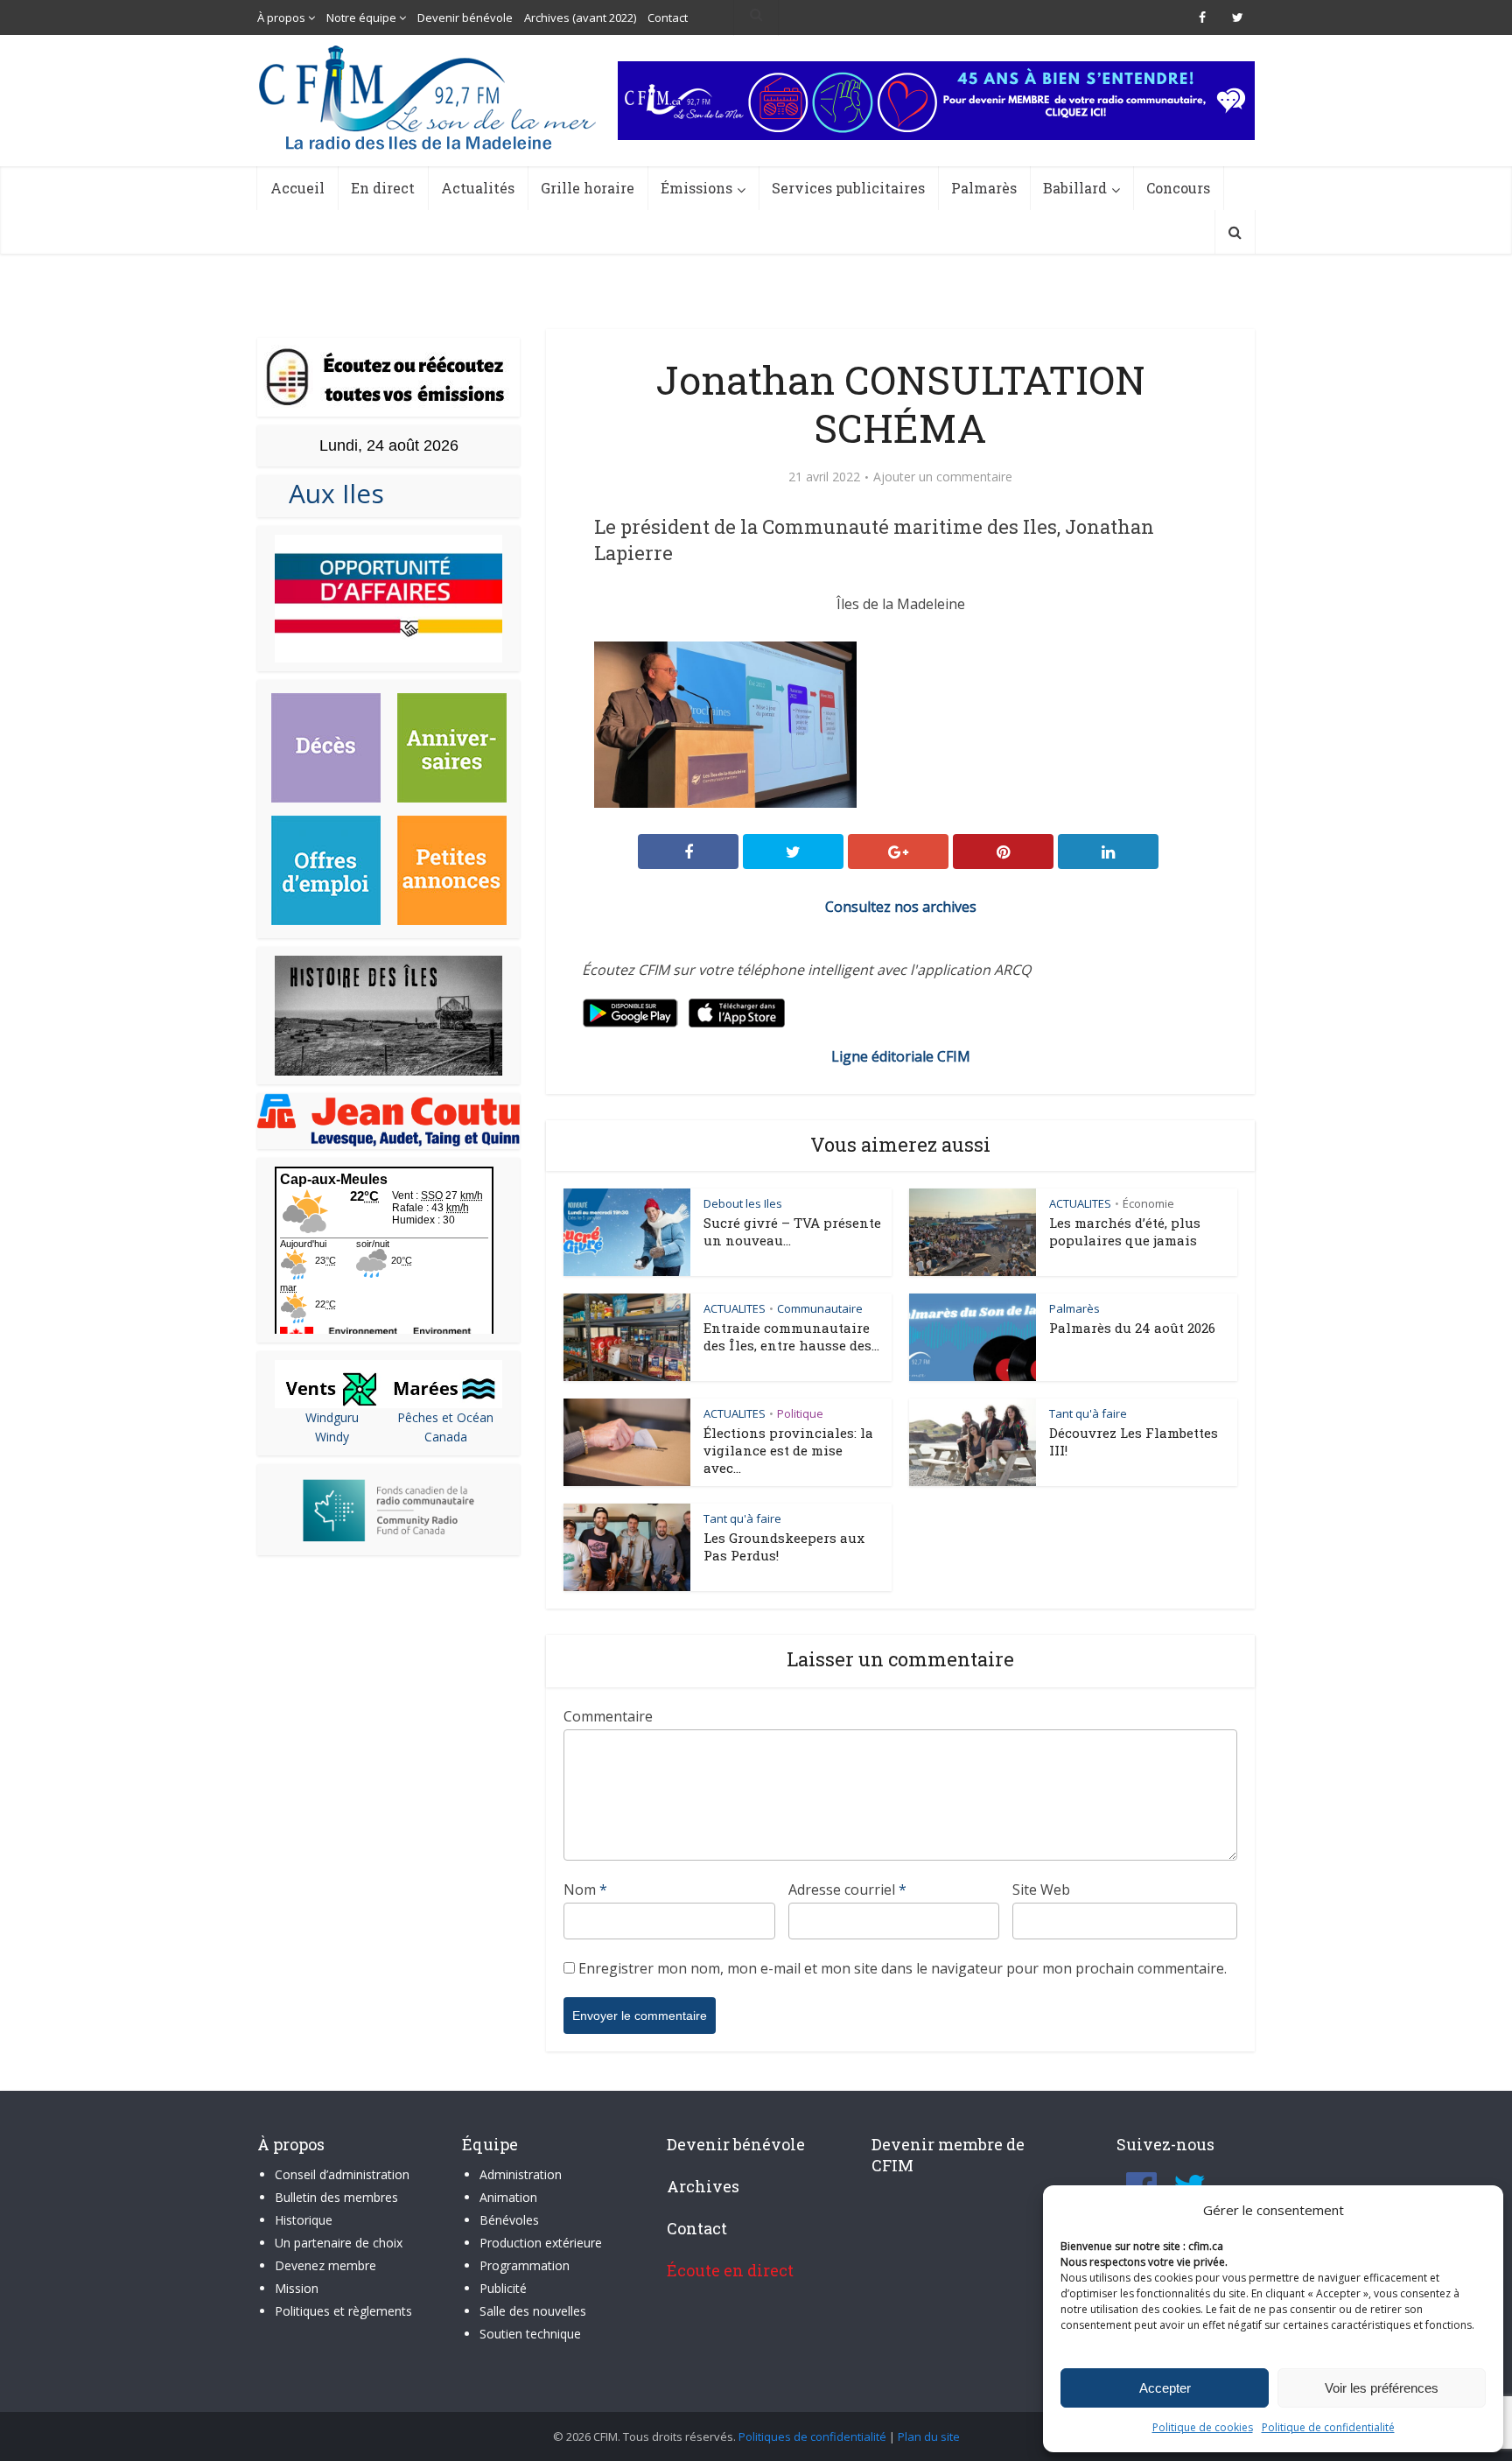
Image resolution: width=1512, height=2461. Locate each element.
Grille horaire (588, 188)
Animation (508, 2197)
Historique (304, 2220)
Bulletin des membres (336, 2197)
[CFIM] (430, 98)
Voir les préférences (1382, 2388)
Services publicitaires (848, 188)
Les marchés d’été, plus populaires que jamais (1125, 1231)
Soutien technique (530, 2334)
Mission (297, 2288)
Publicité (503, 2288)
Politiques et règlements (343, 2311)
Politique (800, 1413)
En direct (383, 188)
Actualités (478, 188)
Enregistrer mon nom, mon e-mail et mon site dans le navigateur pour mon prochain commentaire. (903, 1968)
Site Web (1041, 1890)
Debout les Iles (743, 1203)
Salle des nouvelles (533, 2311)
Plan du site (929, 2436)
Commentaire (608, 1716)
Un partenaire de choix (339, 2243)
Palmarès (984, 188)
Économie (1148, 1203)
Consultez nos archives (901, 907)
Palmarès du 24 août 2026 (1132, 1328)
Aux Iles (329, 493)
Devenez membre (325, 2265)
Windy (332, 1437)
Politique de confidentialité (1328, 2427)
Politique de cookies (1203, 2427)
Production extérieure (541, 2243)
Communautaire (820, 1308)
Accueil (297, 188)
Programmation (525, 2265)
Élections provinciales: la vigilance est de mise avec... (788, 1450)
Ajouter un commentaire (943, 477)
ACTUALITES (1080, 1203)
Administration (521, 2174)
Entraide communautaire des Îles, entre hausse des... (791, 1336)
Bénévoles (509, 2220)
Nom (585, 1890)
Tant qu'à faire (1088, 1413)
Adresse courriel (847, 1890)
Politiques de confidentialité (812, 2436)
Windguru (332, 1417)
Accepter (1165, 2388)
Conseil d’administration (342, 2174)
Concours (1178, 188)
